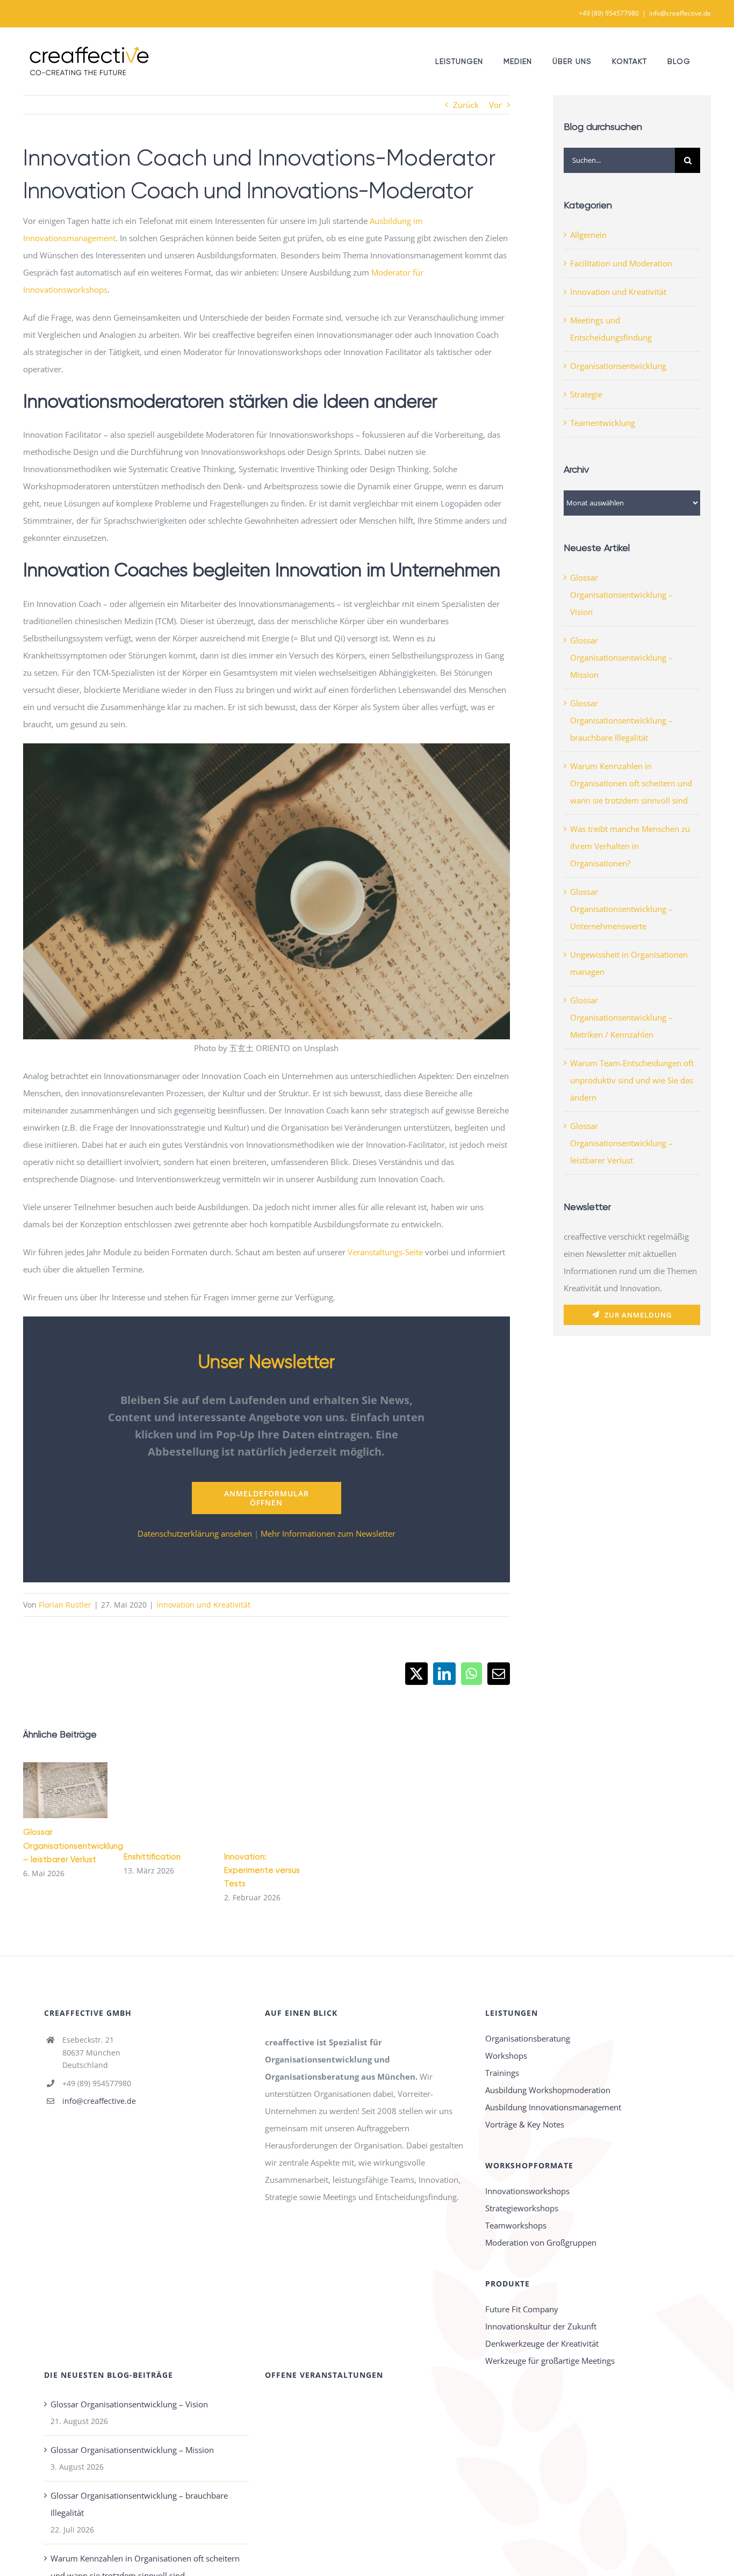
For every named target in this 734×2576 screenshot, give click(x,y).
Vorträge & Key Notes (525, 2124)
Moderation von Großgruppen (541, 2242)
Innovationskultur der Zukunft (541, 2326)
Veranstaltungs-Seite (385, 1252)
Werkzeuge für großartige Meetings (550, 2361)
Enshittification (152, 1857)
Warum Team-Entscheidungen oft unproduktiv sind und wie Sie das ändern (632, 1080)
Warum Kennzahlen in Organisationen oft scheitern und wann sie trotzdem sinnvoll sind (631, 783)
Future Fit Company (522, 2309)
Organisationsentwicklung (618, 366)
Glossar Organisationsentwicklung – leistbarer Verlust (50, 1790)
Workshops (506, 2056)
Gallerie (81, 1790)
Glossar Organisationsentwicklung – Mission (621, 657)
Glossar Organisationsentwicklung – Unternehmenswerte (621, 909)
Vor (495, 105)
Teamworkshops (516, 2225)
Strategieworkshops (522, 2208)
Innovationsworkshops (527, 2191)
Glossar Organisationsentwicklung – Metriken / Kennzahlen (621, 1017)
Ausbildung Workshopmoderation (548, 2090)
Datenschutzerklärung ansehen (195, 1533)
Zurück (466, 105)
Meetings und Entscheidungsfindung (611, 329)
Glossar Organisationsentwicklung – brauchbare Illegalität (621, 720)
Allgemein (588, 235)
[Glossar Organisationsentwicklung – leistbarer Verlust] (65, 1790)
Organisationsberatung (528, 2038)
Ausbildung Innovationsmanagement (553, 2107)
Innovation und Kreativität (203, 1605)
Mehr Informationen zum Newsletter (328, 1533)
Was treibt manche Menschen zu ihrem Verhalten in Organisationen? (630, 846)
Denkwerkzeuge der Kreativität (542, 2343)
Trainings (502, 2073)
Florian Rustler (65, 1605)
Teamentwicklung (603, 423)
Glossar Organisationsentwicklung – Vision (621, 595)
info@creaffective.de (680, 13)
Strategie (586, 394)
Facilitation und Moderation (621, 263)
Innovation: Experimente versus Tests (262, 1870)
